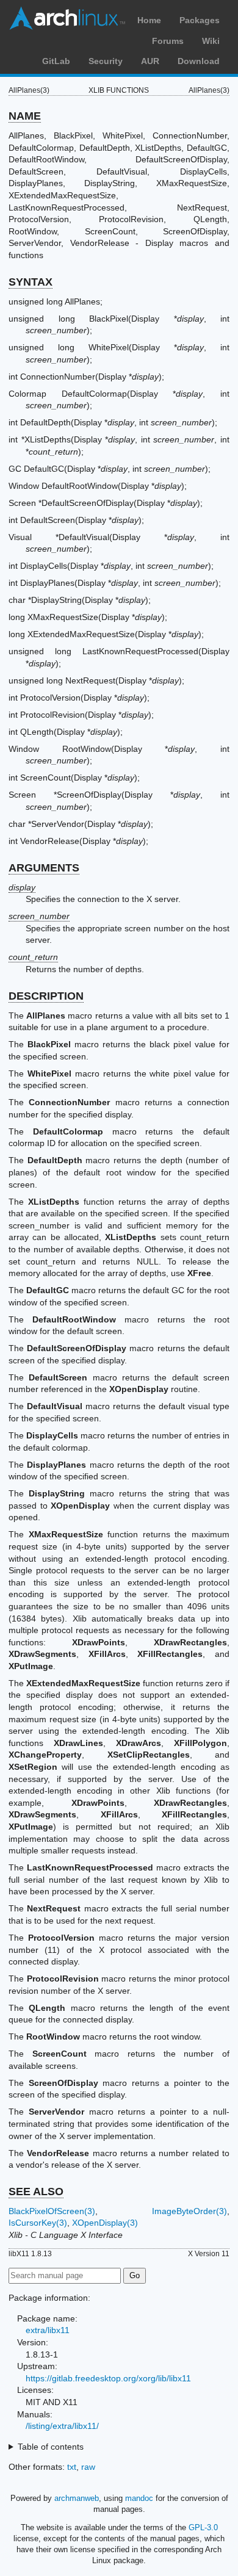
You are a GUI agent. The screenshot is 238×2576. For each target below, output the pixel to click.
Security (106, 61)
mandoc (139, 2498)
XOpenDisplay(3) (105, 2223)
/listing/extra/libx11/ (62, 2426)
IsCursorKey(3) (38, 2223)
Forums (168, 41)
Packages (200, 20)
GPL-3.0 (203, 2527)
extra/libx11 (48, 2330)
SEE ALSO (36, 2192)
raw (88, 2467)
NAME (25, 116)
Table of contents (51, 2447)
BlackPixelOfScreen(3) (52, 2211)
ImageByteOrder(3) (189, 2211)
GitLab (56, 61)
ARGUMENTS (44, 868)
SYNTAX (31, 282)
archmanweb (77, 2498)
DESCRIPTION (46, 996)
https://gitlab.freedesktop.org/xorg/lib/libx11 (108, 2378)
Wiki (211, 41)
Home (149, 20)
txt (72, 2467)
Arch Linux (67, 18)
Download (199, 61)
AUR (150, 61)
